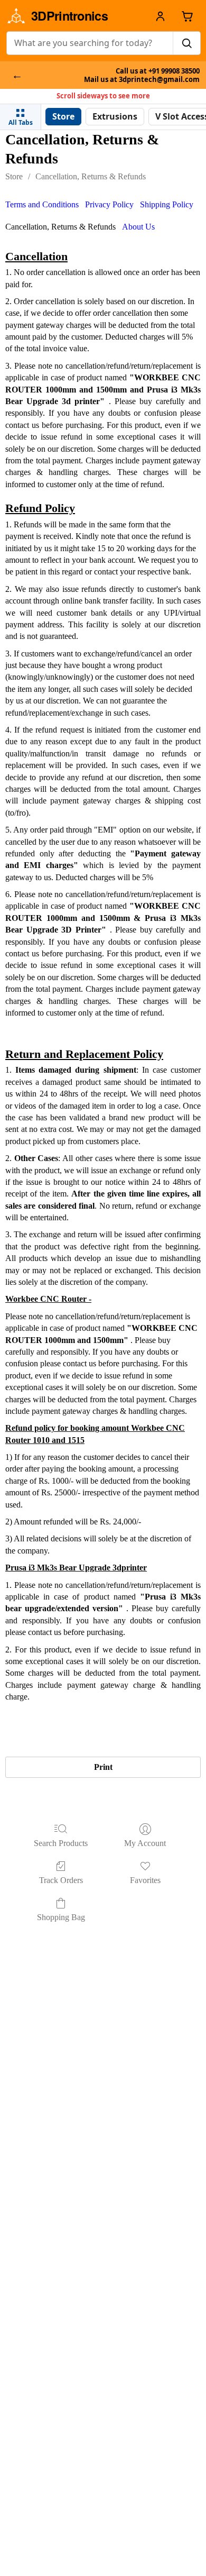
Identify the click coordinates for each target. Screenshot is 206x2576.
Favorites (145, 1880)
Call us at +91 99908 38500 (158, 71)
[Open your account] (160, 16)
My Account (145, 1843)
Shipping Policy (167, 204)
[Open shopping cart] (187, 16)
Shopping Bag (61, 1917)
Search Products (61, 1843)
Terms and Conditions (42, 204)
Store (14, 176)
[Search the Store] (186, 43)
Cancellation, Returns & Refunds (91, 176)
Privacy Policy (109, 204)
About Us (138, 227)
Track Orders (61, 1880)
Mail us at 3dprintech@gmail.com (142, 80)
